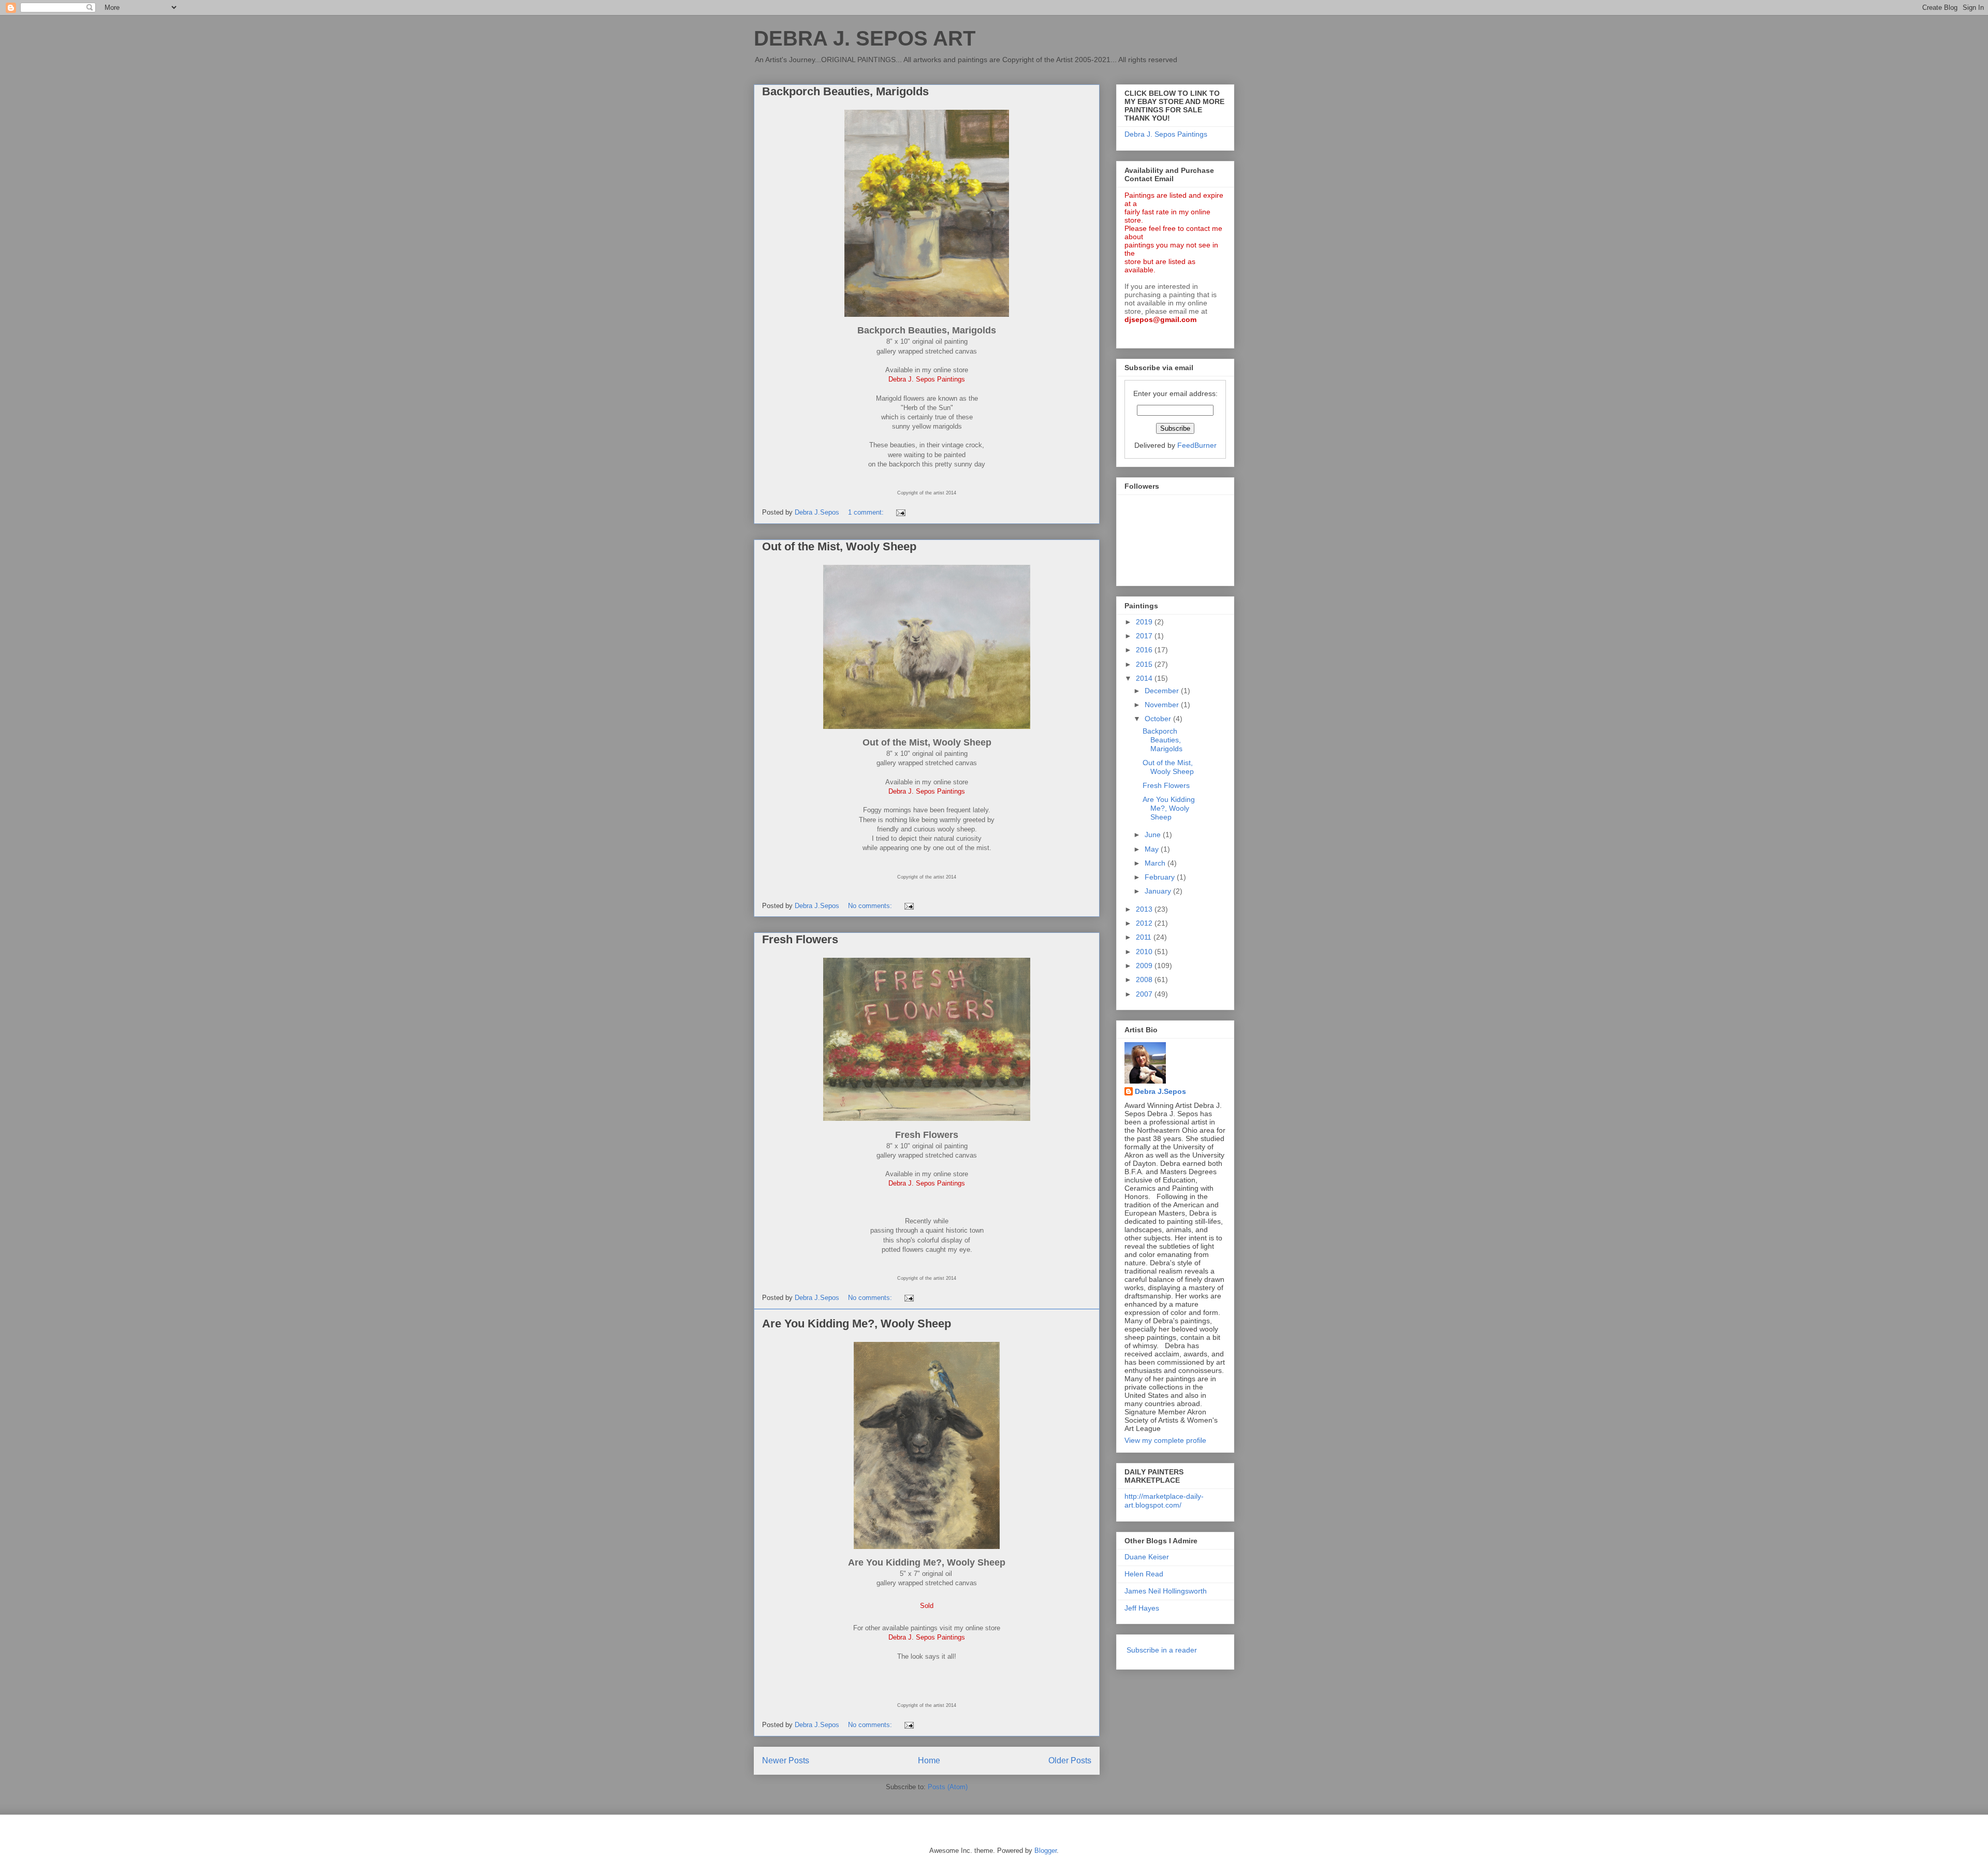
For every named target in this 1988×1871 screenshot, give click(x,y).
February (1161, 877)
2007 (1145, 994)
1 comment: (867, 512)
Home (929, 1760)
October (1159, 719)
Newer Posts (786, 1760)
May (1153, 849)
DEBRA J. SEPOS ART (865, 38)
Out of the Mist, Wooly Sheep (839, 546)
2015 (1145, 664)
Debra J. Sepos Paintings (1166, 134)
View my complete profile (1165, 1440)
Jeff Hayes (1142, 1608)
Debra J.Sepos (1160, 1091)
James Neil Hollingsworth (1166, 1591)
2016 (1145, 650)
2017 (1145, 636)
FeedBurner (1197, 445)
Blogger (1046, 1851)
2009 (1145, 966)
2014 (1145, 678)
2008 (1145, 980)
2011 (1145, 937)
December (1163, 691)
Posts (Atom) (948, 1787)
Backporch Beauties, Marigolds (845, 91)
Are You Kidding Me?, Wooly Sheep (857, 1324)
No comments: (871, 906)
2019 (1145, 622)
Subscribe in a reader (1162, 1650)
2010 (1145, 952)
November (1163, 705)
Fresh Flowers (800, 939)
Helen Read (1144, 1574)
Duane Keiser (1147, 1557)
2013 (1145, 909)
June (1154, 835)
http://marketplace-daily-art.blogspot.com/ (1164, 1501)
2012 (1145, 923)
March (1156, 863)
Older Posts (1070, 1760)
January (1159, 891)
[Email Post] (900, 512)
